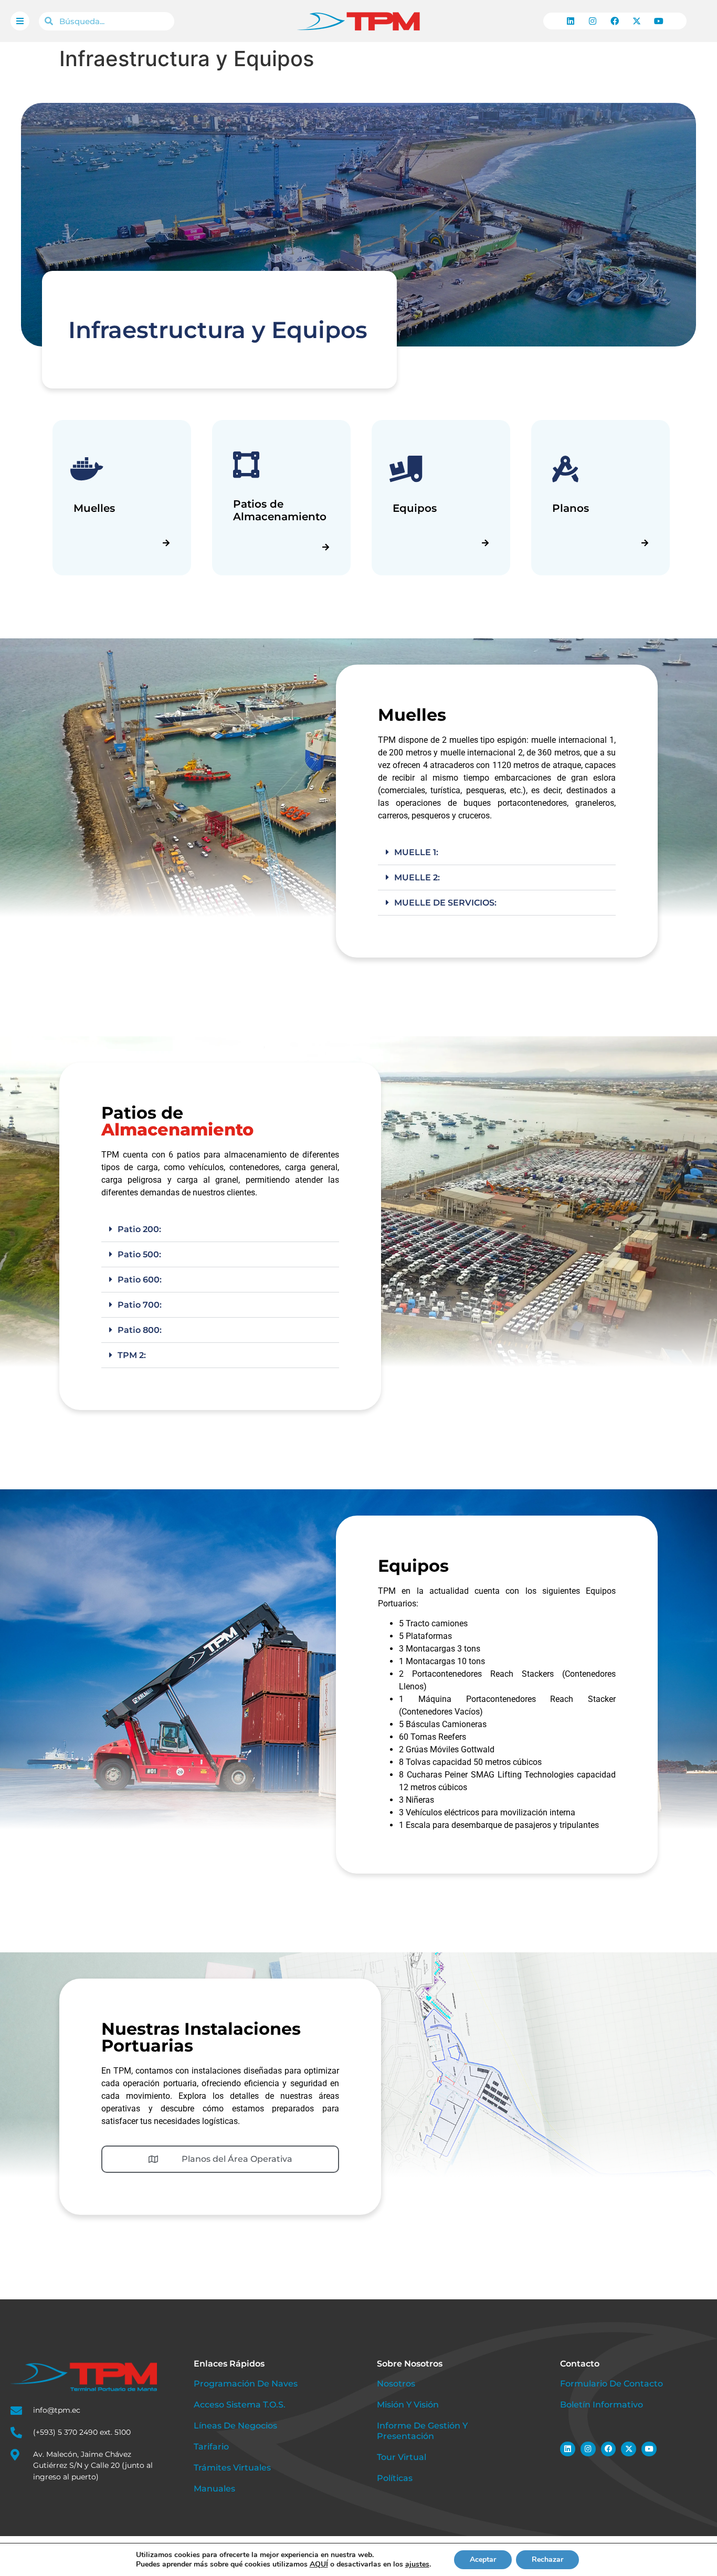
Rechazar (547, 2559)
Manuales (214, 2489)
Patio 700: (140, 1305)
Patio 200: (139, 1230)
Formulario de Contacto (611, 2384)
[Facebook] (615, 21)
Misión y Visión (408, 2405)
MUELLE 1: (416, 852)
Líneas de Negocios (235, 2426)
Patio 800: (140, 1331)
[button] (497, 853)
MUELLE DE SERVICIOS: (445, 903)
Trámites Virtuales (232, 2468)
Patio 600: (140, 1280)
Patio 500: (139, 1255)
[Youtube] (659, 21)
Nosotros (396, 2384)
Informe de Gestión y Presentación (422, 2431)
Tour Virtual (402, 2457)
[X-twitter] (637, 21)
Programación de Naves (246, 2384)
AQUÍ (319, 2564)
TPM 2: (132, 1356)
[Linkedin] (571, 21)
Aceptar (483, 2559)
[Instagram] (593, 21)
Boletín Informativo (602, 2405)
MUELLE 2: (417, 877)
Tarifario (211, 2447)
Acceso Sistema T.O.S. (240, 2405)
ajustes (417, 2564)
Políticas (395, 2478)
